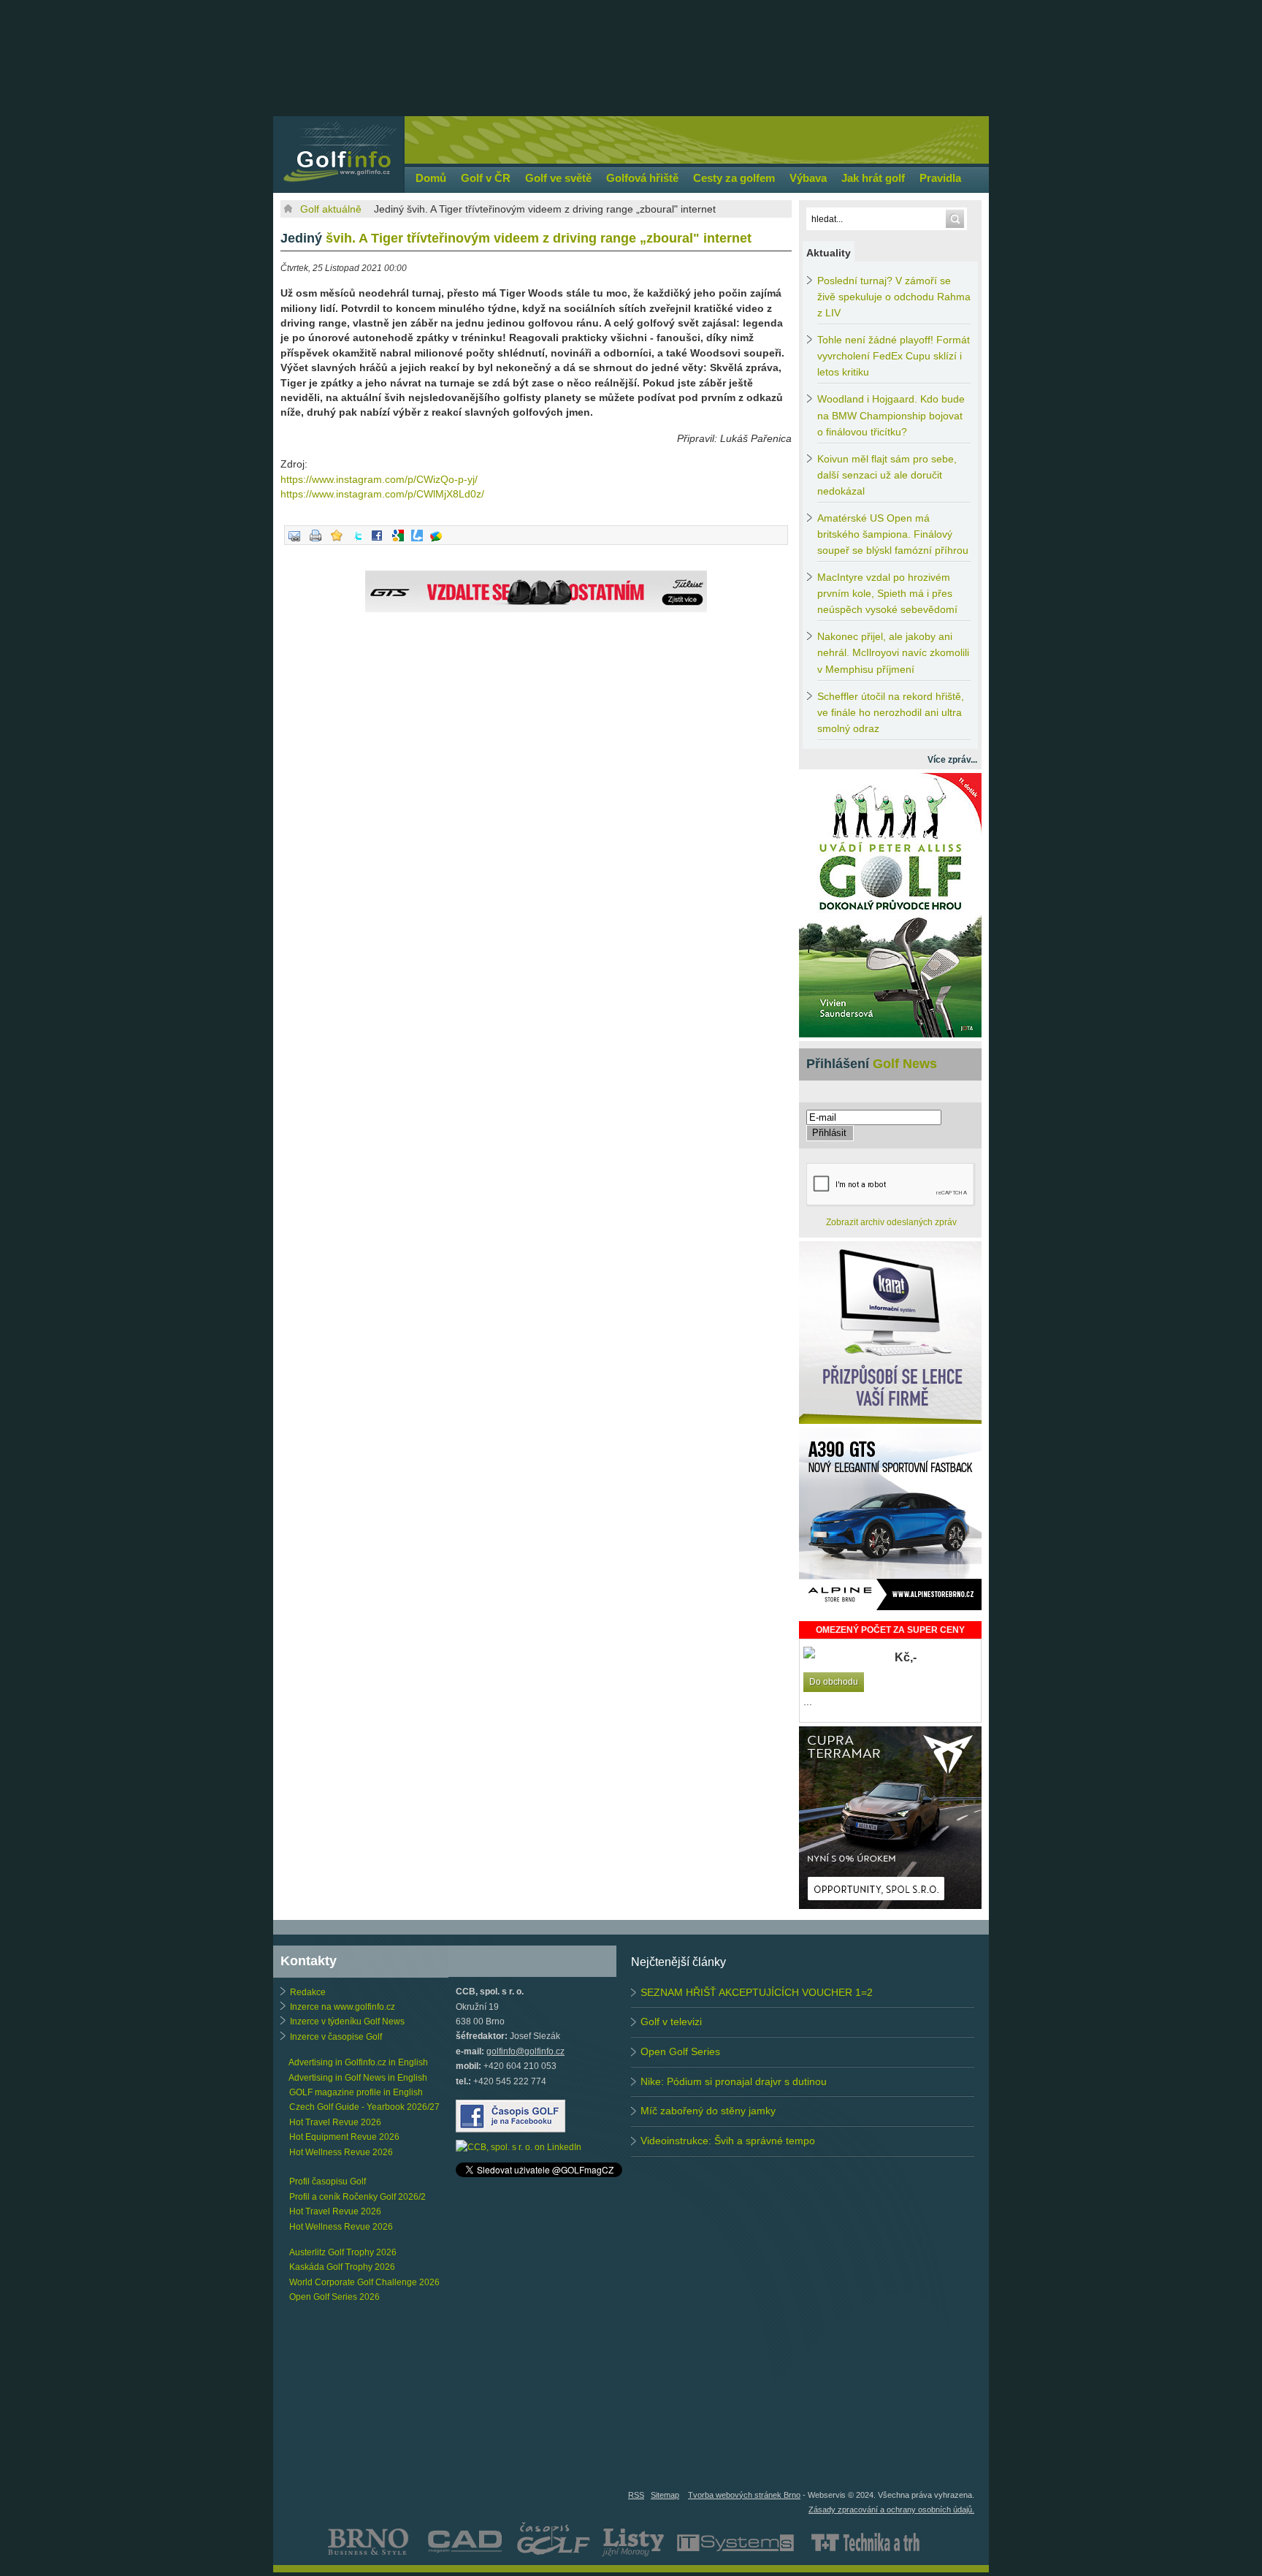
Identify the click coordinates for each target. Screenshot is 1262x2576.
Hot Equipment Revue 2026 (344, 2137)
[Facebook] (377, 542)
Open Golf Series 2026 (334, 2297)
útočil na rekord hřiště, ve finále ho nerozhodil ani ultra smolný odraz (891, 713)
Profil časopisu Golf (328, 2181)
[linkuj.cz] (417, 542)
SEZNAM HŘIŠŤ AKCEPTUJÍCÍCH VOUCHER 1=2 (757, 1992)
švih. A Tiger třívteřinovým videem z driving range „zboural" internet (516, 238)
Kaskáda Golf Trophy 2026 (342, 2267)
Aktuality (829, 253)
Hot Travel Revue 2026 (335, 2122)
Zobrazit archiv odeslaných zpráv (891, 1222)
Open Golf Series (680, 2051)
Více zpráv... (952, 760)
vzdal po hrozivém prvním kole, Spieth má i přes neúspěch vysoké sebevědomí (887, 594)
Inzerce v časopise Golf (336, 2037)
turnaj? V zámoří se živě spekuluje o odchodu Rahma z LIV (894, 297)
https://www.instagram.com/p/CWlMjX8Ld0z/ (382, 494)
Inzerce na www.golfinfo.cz (343, 2007)
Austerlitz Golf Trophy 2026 (343, 2252)
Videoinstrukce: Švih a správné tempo (728, 2141)
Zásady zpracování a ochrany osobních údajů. (891, 2510)
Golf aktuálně (331, 209)
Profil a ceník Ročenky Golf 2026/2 (357, 2197)
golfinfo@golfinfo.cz (525, 2051)
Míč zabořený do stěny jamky (708, 2111)
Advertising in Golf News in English (358, 2078)
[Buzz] (436, 542)
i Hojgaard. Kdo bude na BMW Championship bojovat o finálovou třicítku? (891, 415)
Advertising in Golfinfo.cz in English (358, 2062)
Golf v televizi (671, 2021)
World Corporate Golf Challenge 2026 (364, 2282)
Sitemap (665, 2495)
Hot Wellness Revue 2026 (341, 2152)
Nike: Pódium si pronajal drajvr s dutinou (734, 2081)
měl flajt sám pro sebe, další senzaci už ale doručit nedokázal (887, 475)
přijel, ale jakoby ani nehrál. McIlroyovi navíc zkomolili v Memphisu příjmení (893, 653)
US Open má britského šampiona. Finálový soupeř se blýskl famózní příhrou (893, 534)
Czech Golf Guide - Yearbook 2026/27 (364, 2107)
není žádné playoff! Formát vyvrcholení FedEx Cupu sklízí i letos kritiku (894, 356)
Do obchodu (834, 1682)
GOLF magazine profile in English (356, 2092)
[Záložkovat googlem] (398, 542)
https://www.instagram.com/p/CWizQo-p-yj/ (379, 479)
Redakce (308, 1992)
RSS (636, 2495)
